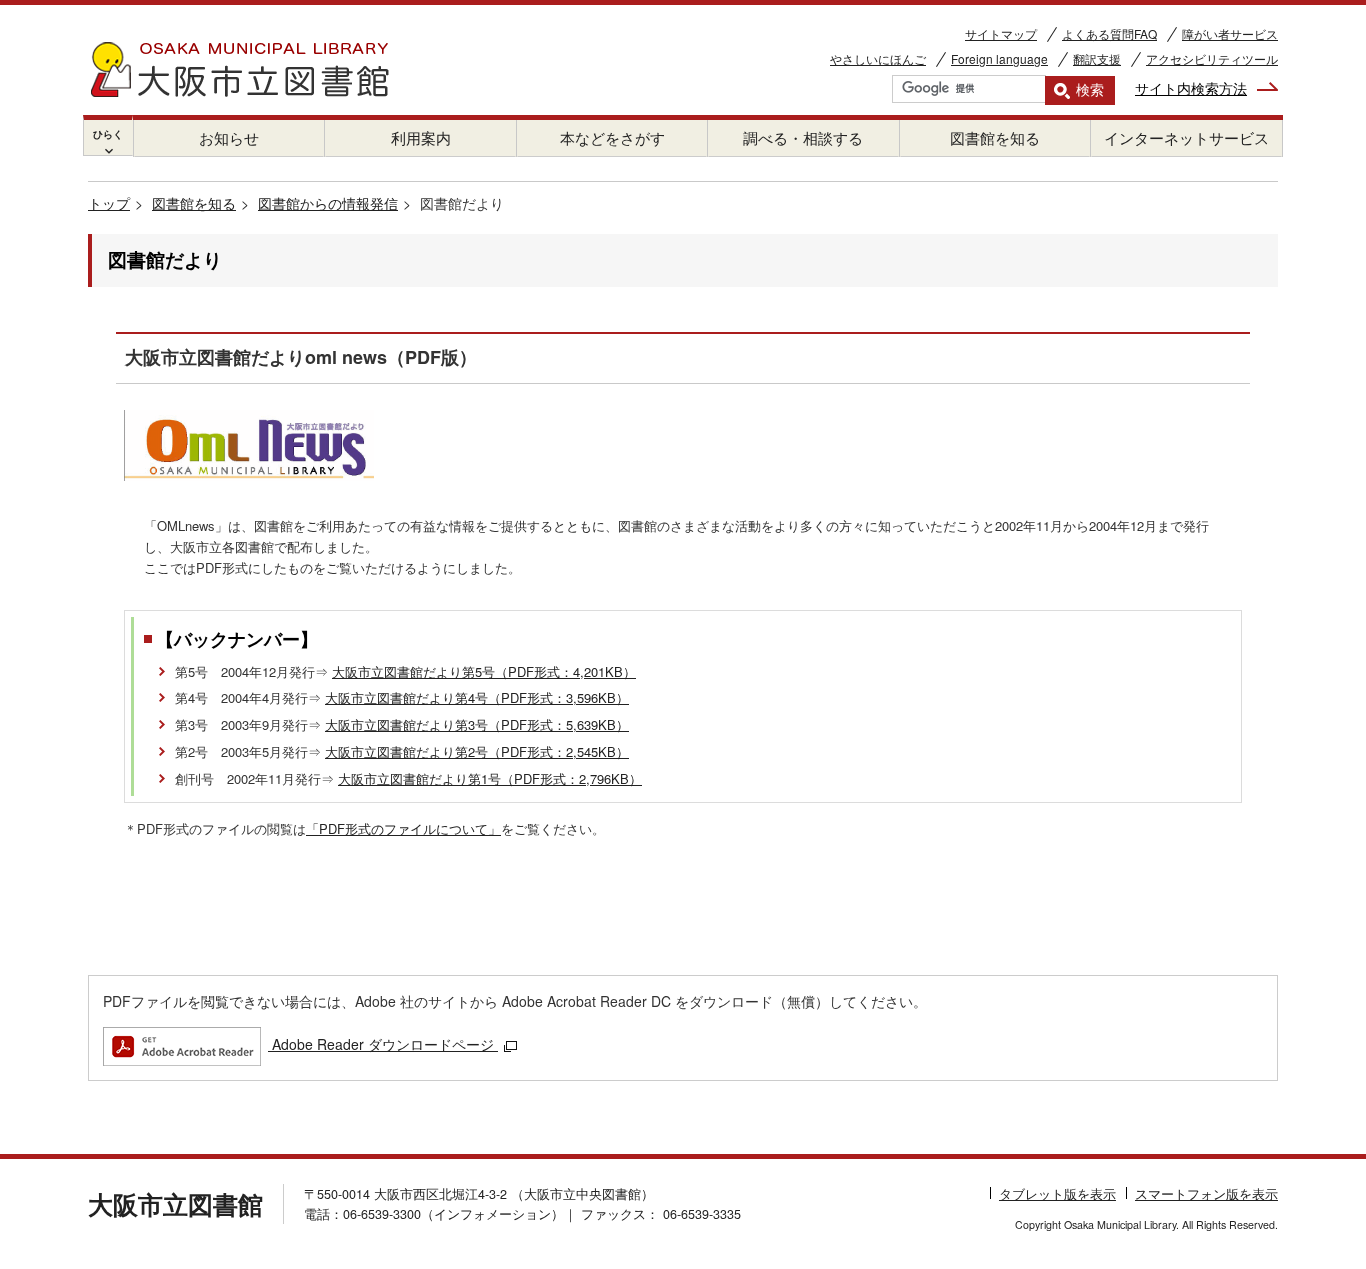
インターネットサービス (1186, 137)
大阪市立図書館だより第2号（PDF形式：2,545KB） (477, 751)
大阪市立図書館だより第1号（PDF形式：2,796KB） (490, 778)
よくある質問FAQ (1109, 33)
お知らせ (229, 137)
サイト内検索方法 (1191, 88)
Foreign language (999, 58)
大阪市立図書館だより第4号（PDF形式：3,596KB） (477, 697)
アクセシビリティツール (1212, 58)
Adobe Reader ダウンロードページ (383, 1044)
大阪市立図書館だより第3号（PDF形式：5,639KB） (477, 724)
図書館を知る (995, 137)
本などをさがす (612, 137)
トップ (109, 203)
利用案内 (421, 137)
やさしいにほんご (878, 58)
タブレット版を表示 (1057, 1194)
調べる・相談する (803, 137)
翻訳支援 (1097, 58)
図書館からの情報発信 (328, 203)
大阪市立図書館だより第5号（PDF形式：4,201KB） (484, 671)
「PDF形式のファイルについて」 (403, 828)
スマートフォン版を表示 (1206, 1194)
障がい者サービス (1230, 33)
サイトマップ (1001, 33)
